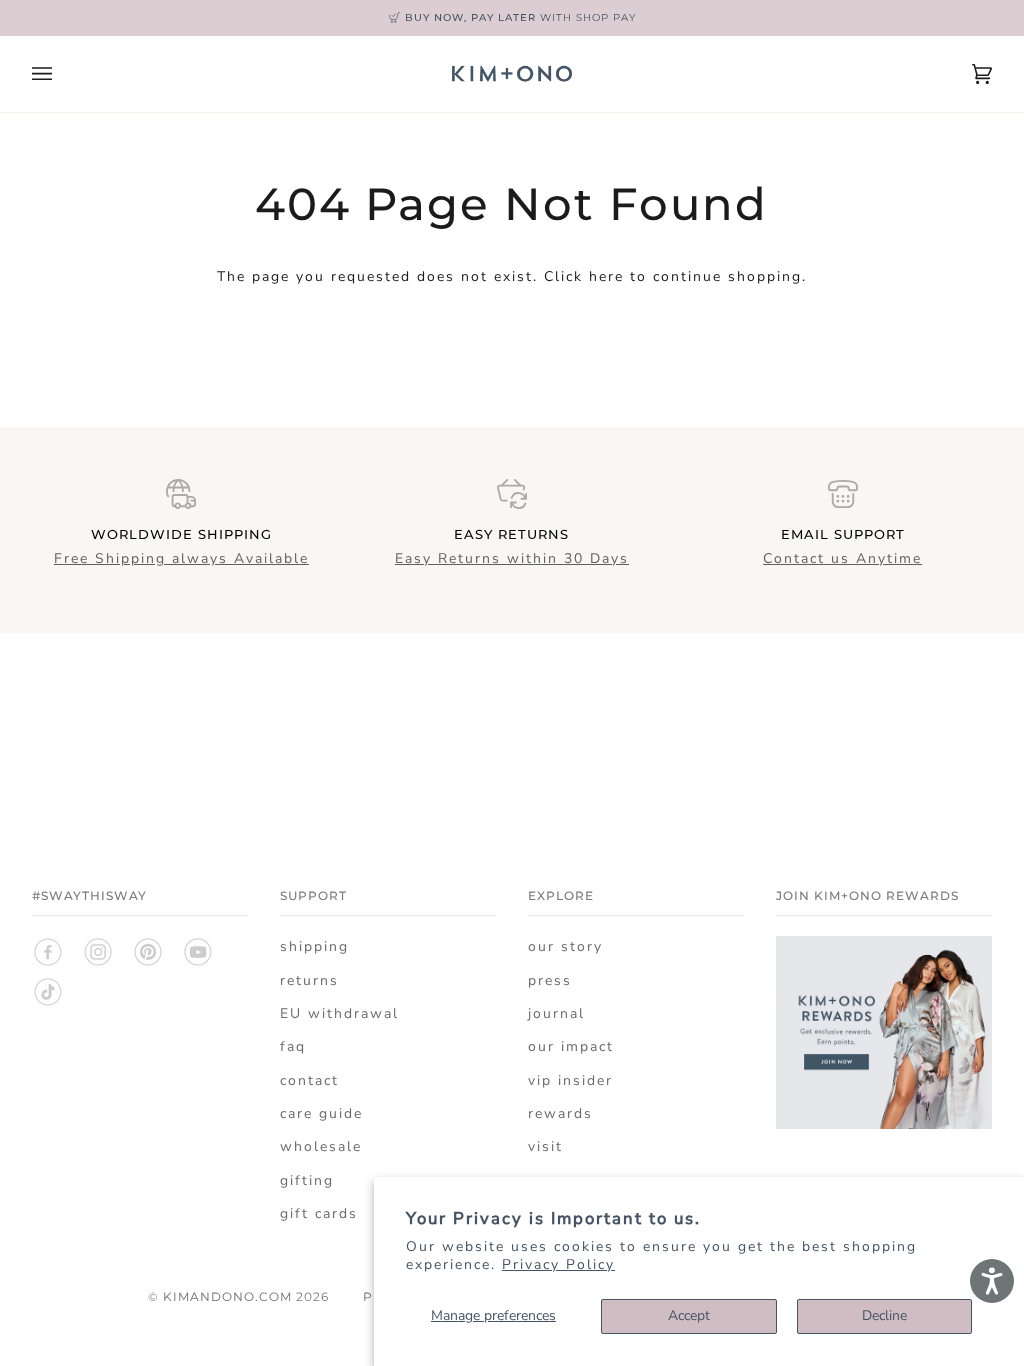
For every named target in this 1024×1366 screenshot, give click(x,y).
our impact (571, 1046)
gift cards (319, 1213)
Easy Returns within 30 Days (512, 558)
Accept (689, 1315)
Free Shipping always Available (181, 558)
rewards (560, 1113)
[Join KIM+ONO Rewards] (884, 1140)
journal (556, 1013)
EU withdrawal (339, 1013)
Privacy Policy (558, 1264)
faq (293, 1046)
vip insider (570, 1080)
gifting (307, 1180)
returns (309, 980)
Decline (884, 1315)
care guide (321, 1113)
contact (309, 1080)
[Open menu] (62, 74)
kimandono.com (227, 1296)
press (550, 980)
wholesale (321, 1146)
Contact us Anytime (842, 558)
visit (545, 1146)
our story (565, 946)
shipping (314, 946)
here (606, 276)
